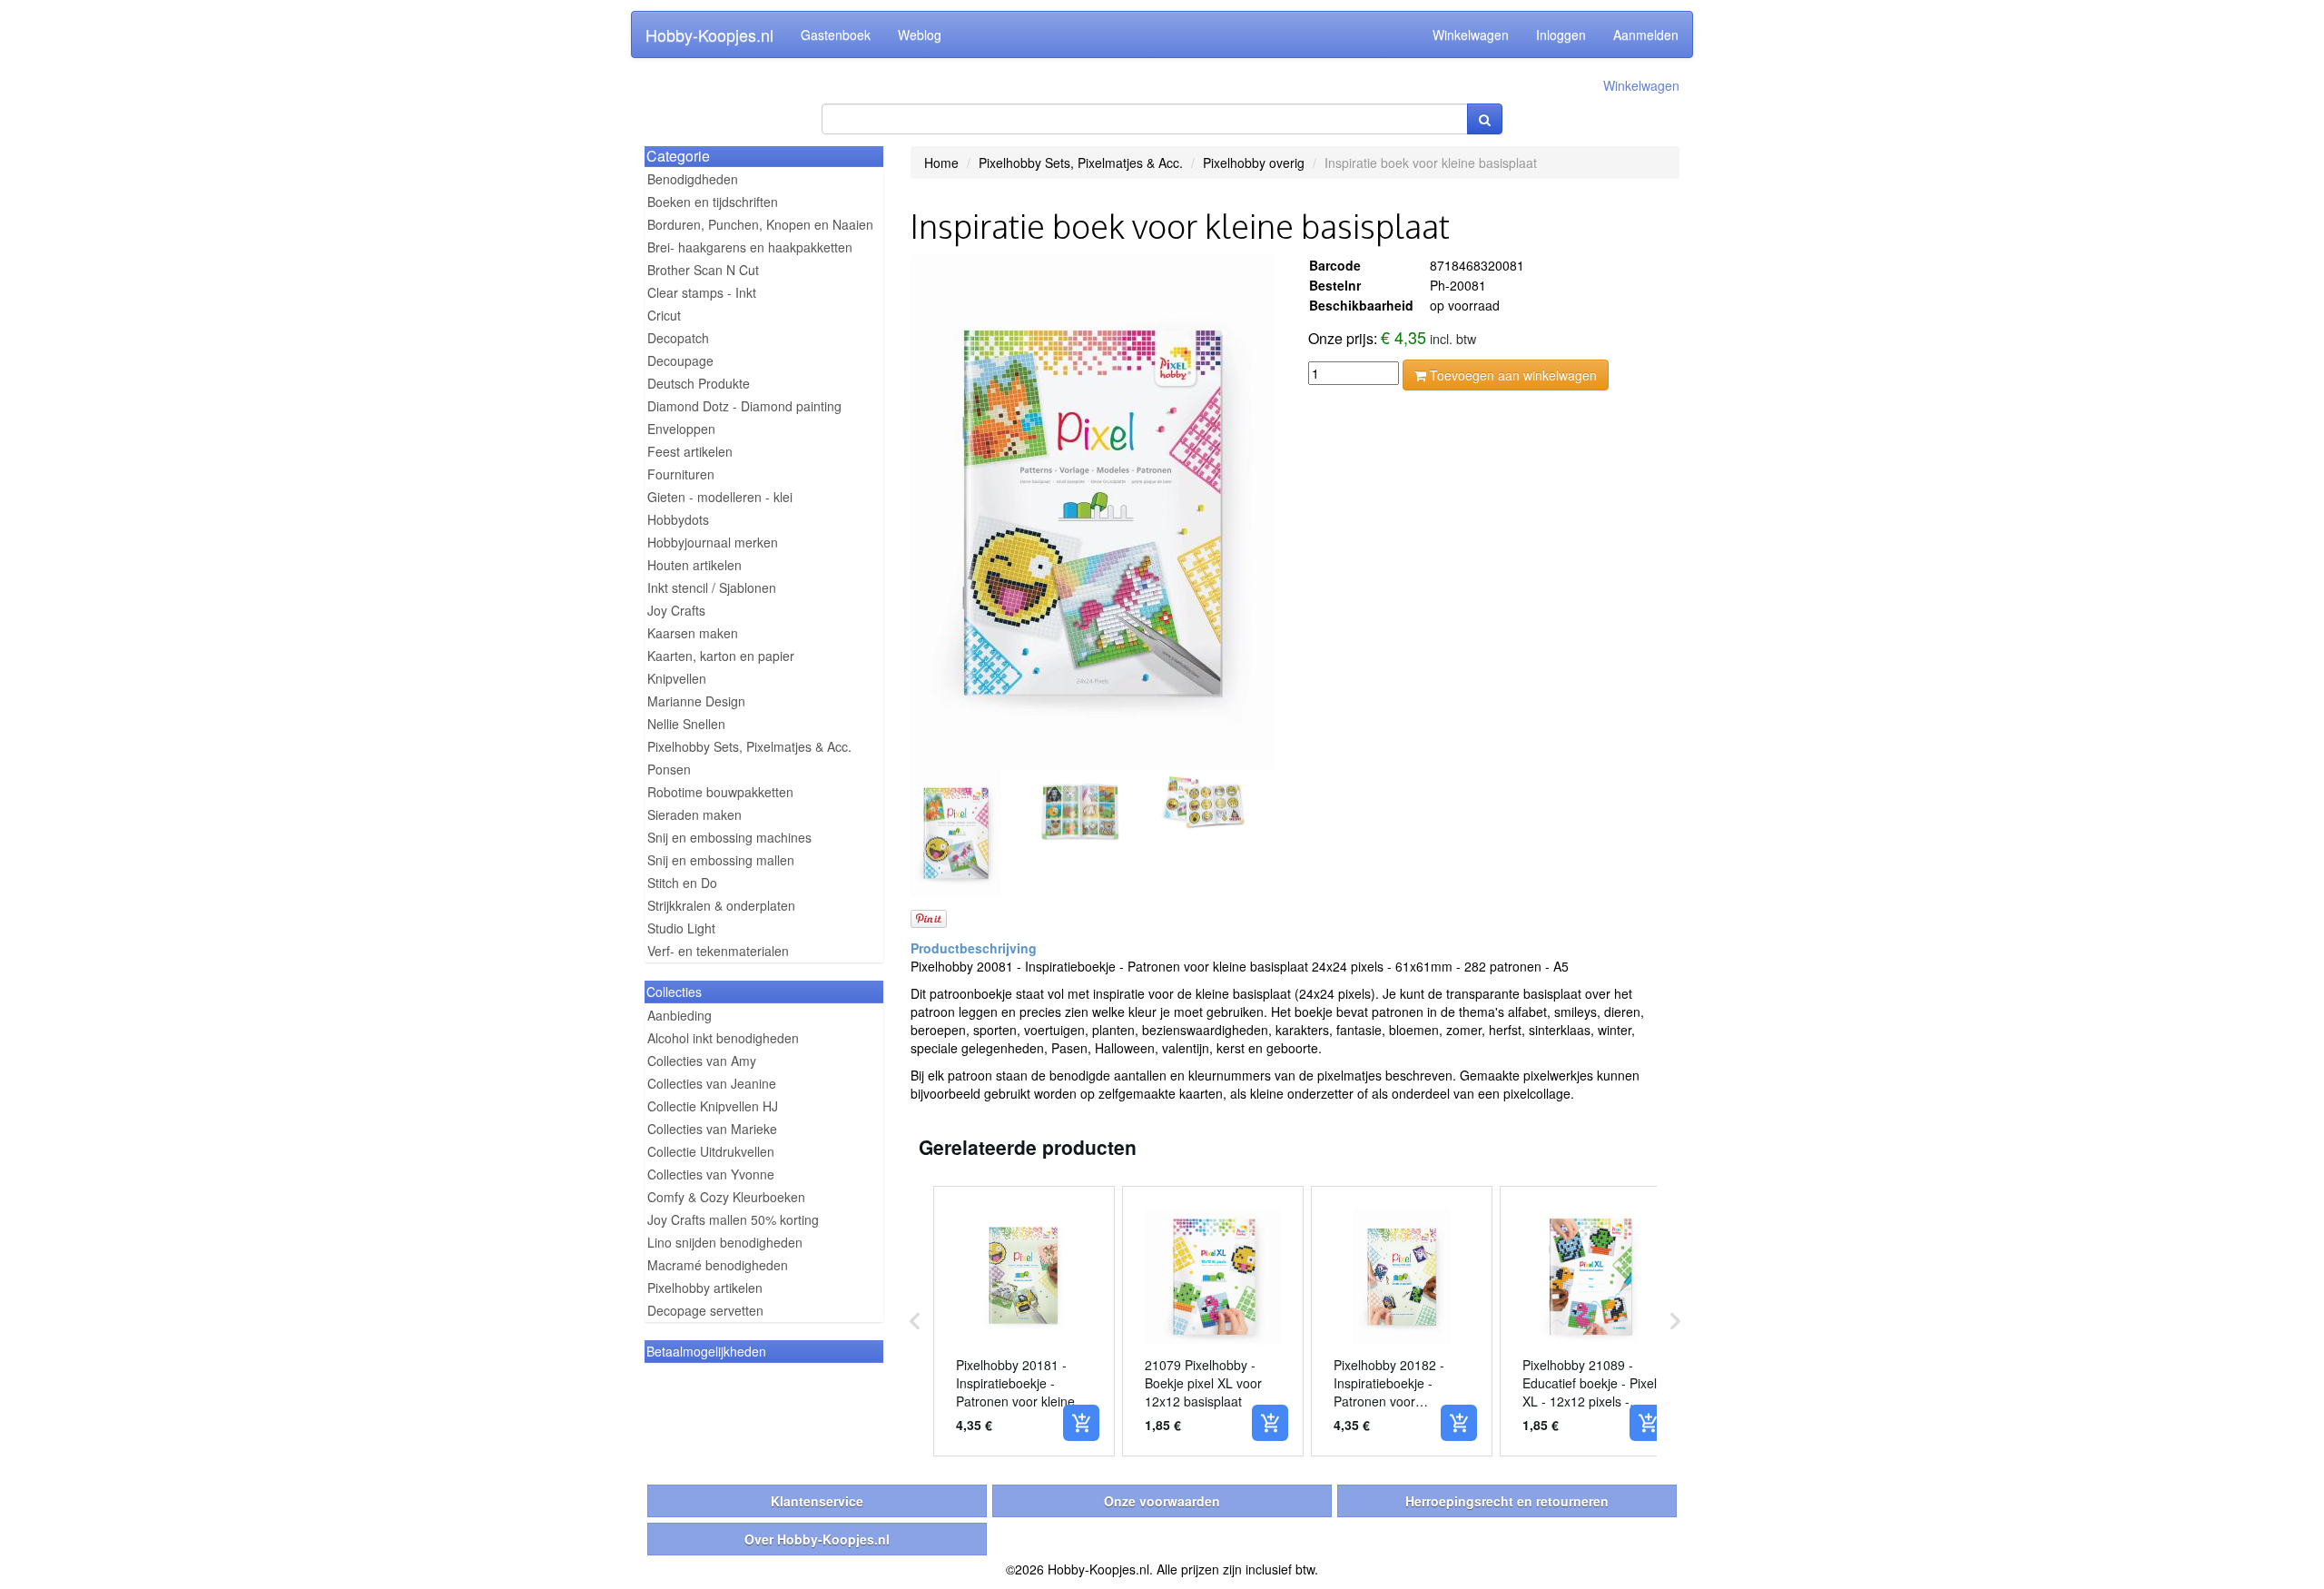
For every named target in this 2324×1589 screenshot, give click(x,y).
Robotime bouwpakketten (720, 792)
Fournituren (681, 474)
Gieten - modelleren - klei (720, 497)
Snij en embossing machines (729, 837)
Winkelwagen (1471, 35)
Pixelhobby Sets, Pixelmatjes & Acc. (749, 746)
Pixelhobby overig (1254, 163)
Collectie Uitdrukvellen (711, 1151)
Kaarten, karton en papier (721, 656)
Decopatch (678, 338)
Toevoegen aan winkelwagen (1512, 375)
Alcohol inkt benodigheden (723, 1038)
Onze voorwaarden (1162, 1501)
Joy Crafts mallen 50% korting (733, 1219)
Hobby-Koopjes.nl (709, 35)
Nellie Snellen (686, 724)
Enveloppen (681, 429)
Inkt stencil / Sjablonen (712, 587)
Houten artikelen (694, 565)
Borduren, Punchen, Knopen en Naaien (760, 224)
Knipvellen (677, 678)
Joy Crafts (676, 610)
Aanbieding (679, 1015)
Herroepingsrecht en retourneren (1507, 1501)
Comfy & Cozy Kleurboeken (726, 1197)
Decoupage (680, 360)
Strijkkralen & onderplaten (721, 905)
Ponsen (669, 769)
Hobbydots (678, 519)
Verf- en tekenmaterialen (718, 951)
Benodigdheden (693, 179)
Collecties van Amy (702, 1061)
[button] (915, 1321)
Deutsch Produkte (699, 383)
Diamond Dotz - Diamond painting (744, 406)
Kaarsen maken (693, 633)
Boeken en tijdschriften (713, 202)
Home (941, 163)
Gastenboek (836, 35)
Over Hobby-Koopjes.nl (817, 1539)
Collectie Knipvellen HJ (713, 1106)
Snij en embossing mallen (721, 860)
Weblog (920, 35)
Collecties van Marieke (712, 1129)
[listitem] (1024, 1321)
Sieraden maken (694, 814)
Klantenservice (817, 1501)
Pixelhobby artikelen (705, 1288)
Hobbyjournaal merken (713, 542)
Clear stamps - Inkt (702, 292)
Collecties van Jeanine (712, 1083)
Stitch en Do (682, 883)
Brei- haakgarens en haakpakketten (750, 247)
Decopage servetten (705, 1310)
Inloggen (1561, 35)
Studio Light (681, 928)
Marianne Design (696, 701)
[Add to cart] (1081, 1423)
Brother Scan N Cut (703, 270)
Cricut (664, 315)
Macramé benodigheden (718, 1265)
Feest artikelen (690, 451)
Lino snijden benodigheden (725, 1242)
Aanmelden (1646, 35)
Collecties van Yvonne (711, 1174)
